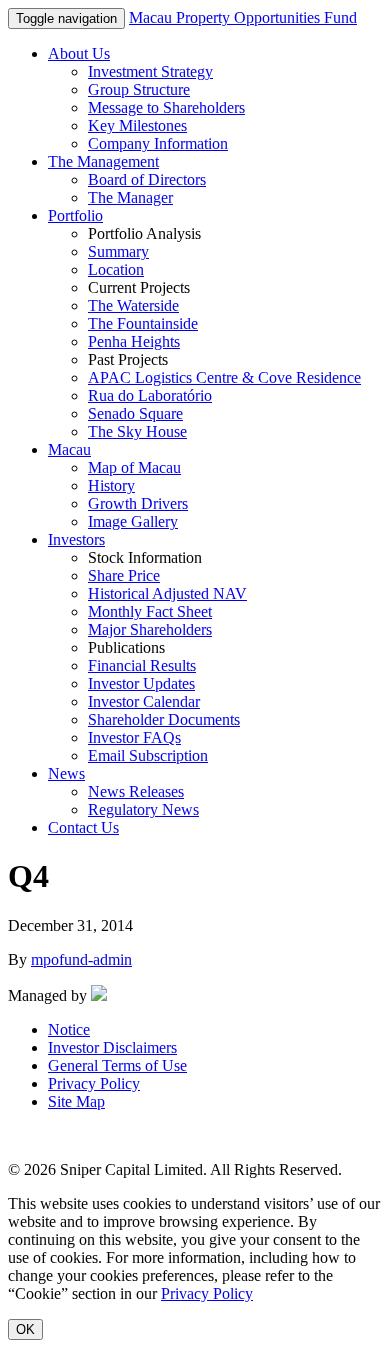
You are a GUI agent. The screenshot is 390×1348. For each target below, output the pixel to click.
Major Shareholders (150, 629)
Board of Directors (147, 179)
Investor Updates (141, 683)
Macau (69, 449)
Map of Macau (134, 467)
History (111, 485)
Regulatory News (143, 809)
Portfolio (75, 215)
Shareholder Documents (164, 719)
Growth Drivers (138, 503)
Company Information (158, 143)
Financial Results (142, 665)
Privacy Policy (94, 1083)
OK (25, 1329)
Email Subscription (148, 755)
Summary (118, 251)
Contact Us (83, 827)
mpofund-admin (81, 959)
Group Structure (139, 89)
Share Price (124, 575)
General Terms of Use (117, 1065)
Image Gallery (133, 521)
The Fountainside (143, 323)
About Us (79, 53)
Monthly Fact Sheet (150, 611)
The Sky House (137, 431)
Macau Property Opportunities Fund (243, 17)
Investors (76, 539)
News (66, 773)
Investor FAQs (134, 737)
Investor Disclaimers (112, 1047)
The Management (103, 161)
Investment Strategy (150, 71)
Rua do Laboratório (150, 395)
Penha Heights (134, 341)
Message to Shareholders (166, 107)
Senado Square (135, 413)
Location (116, 269)
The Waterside (133, 305)
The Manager (130, 197)
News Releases (136, 791)
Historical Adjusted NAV (167, 593)
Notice (69, 1029)
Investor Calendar (144, 701)
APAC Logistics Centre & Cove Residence (224, 377)
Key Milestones (137, 125)
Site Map (76, 1101)
